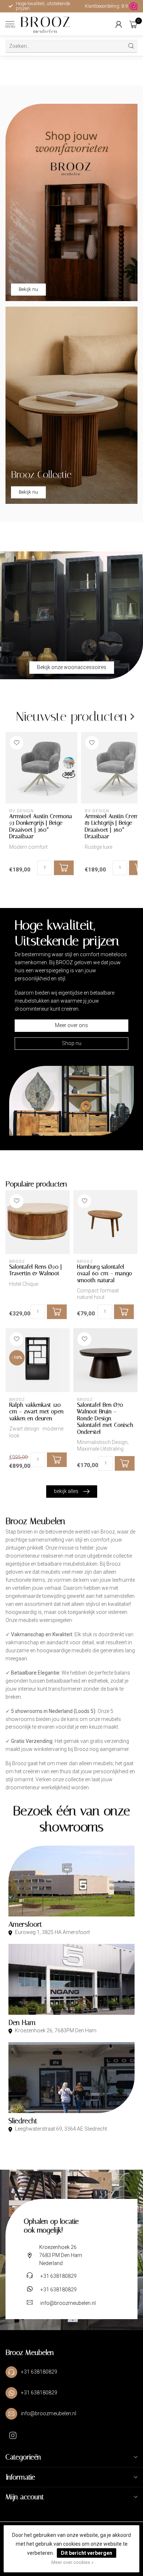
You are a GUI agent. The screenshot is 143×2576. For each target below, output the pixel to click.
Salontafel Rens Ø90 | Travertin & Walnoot (36, 1270)
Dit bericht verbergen (87, 2553)
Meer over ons (71, 1025)
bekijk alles (66, 1491)
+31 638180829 (58, 2276)
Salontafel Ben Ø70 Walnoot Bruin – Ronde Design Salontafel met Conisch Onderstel (105, 1418)
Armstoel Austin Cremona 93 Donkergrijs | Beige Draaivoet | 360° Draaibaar (41, 826)
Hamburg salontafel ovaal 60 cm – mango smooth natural (104, 1274)
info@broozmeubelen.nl (68, 2303)
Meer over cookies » (72, 2562)
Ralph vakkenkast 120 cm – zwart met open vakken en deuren (36, 1412)
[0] (133, 24)
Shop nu (72, 1043)
